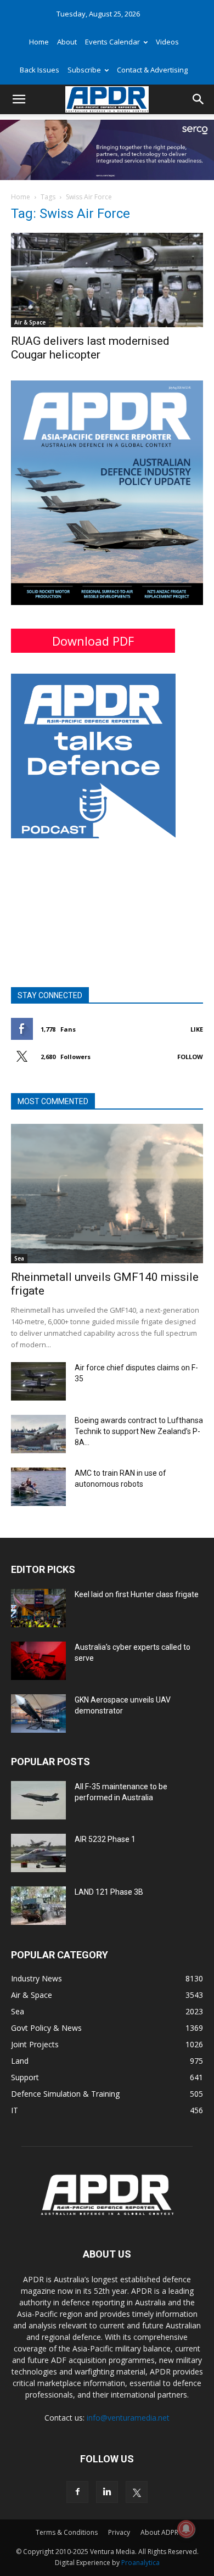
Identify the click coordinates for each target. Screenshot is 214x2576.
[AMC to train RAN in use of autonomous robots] (38, 1487)
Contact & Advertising (152, 70)
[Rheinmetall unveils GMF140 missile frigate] (107, 1194)
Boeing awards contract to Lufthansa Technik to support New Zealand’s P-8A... (139, 1431)
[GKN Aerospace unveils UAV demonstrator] (38, 1713)
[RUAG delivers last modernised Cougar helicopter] (107, 280)
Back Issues (40, 70)
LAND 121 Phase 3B (109, 1892)
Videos (167, 42)
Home (39, 42)
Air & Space (30, 322)
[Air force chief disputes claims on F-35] (38, 1381)
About (67, 42)
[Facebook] (77, 2492)
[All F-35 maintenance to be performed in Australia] (38, 1800)
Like (197, 1029)
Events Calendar (112, 42)
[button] (19, 99)
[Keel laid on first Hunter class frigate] (38, 1608)
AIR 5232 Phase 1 (105, 1839)
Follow (190, 1057)
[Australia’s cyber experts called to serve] (38, 1661)
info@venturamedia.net (128, 2418)
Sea (19, 1258)
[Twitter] (137, 2492)
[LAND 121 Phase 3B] (38, 1906)
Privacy (119, 2532)
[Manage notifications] (186, 2529)
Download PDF (93, 641)
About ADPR (159, 2532)
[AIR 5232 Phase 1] (38, 1853)
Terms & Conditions (67, 2532)
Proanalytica (140, 2563)
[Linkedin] (107, 2492)
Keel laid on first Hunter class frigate (137, 1594)
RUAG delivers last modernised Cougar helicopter (90, 348)
